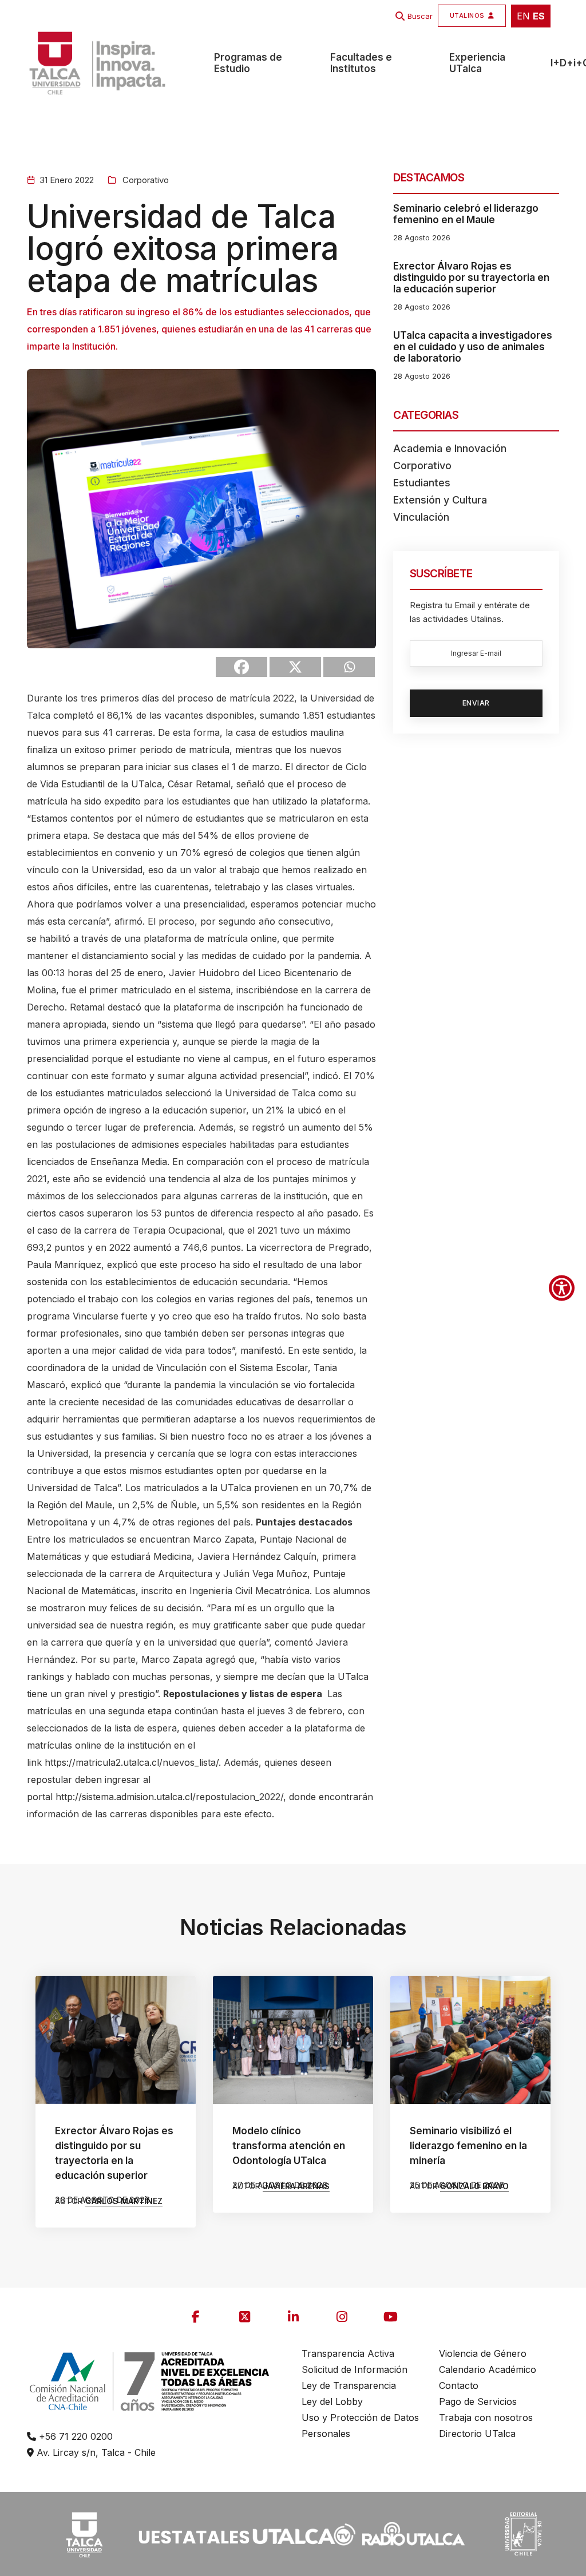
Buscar (420, 16)
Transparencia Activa (348, 2353)
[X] (295, 667)
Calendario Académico (488, 2369)
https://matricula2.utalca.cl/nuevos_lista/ (132, 1762)
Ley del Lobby (332, 2401)
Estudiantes (422, 483)
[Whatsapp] (349, 667)
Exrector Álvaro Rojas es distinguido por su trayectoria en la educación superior (471, 278)
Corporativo (144, 180)
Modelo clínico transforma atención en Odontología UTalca (289, 2146)
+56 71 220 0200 (74, 2436)
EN (523, 16)
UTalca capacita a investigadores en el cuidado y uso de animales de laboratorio (473, 347)
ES (539, 16)
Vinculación (421, 517)
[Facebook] (241, 667)
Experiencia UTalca (477, 63)
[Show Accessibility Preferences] (562, 1288)
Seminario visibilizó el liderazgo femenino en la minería (468, 2146)
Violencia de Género (483, 2353)
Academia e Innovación (450, 448)
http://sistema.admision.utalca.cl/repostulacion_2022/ (169, 1797)
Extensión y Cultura (440, 500)
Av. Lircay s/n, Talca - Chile (95, 2452)
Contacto (459, 2385)
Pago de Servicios (478, 2401)
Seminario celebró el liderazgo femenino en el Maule (466, 214)
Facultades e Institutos (361, 63)
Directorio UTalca (477, 2434)
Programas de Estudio (248, 63)
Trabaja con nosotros (486, 2418)
